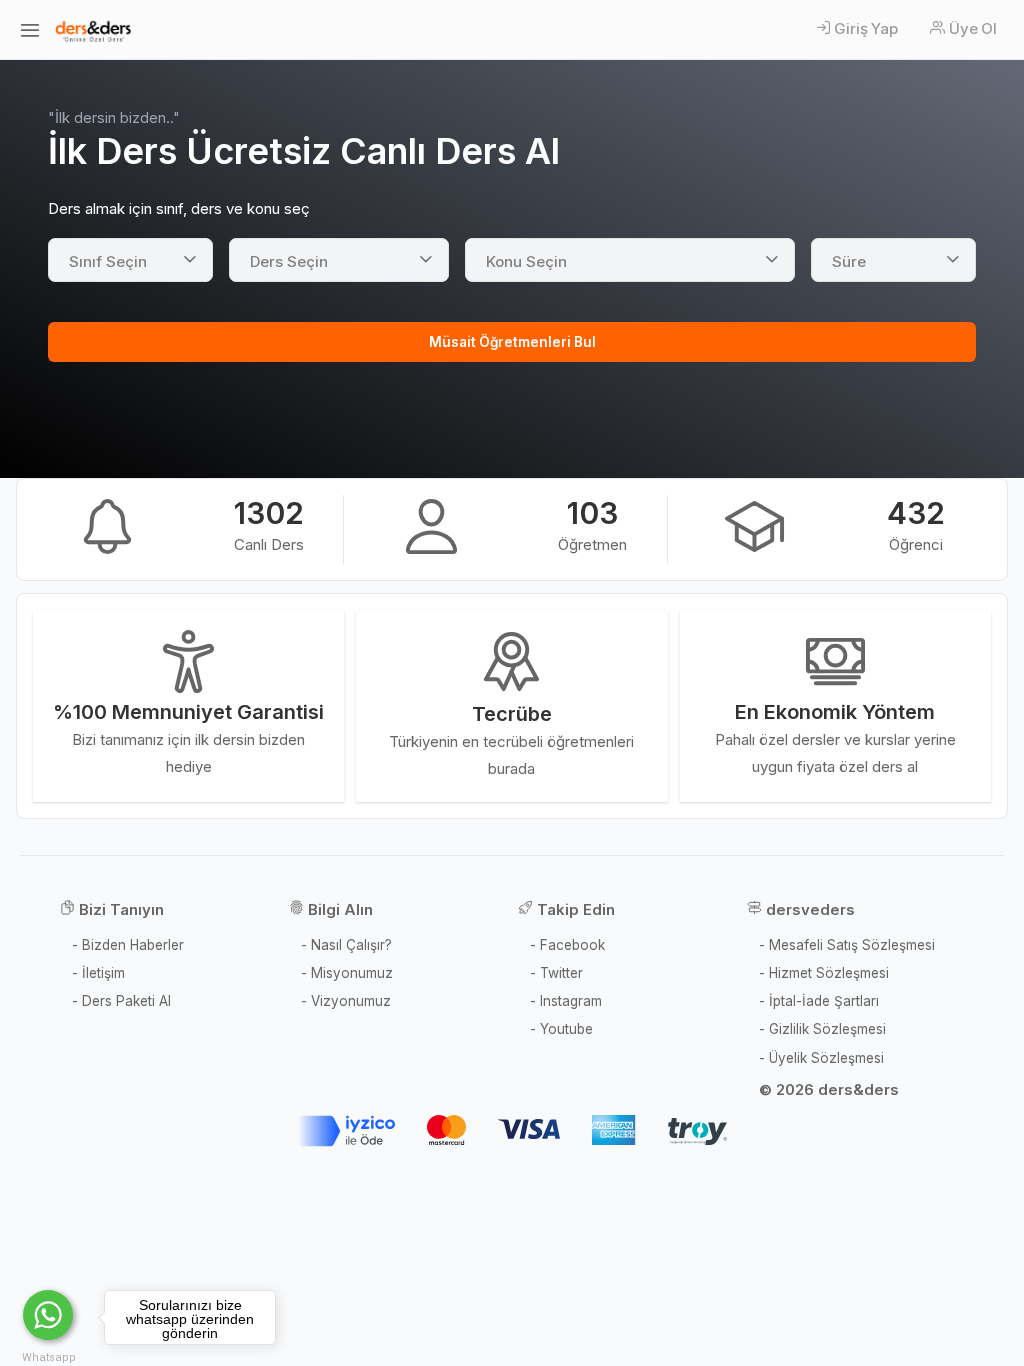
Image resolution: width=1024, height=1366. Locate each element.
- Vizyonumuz (346, 1001)
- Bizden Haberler (128, 945)
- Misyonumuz (347, 973)
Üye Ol (973, 28)
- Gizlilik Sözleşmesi (822, 1029)
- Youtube (561, 1029)
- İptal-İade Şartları (819, 1001)
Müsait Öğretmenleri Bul (512, 342)
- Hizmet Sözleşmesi (824, 973)
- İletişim (98, 973)
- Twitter (556, 973)
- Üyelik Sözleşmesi (821, 1058)
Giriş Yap (865, 28)
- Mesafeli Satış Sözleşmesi (847, 945)
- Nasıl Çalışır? (346, 945)
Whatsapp (49, 1357)
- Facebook (567, 945)
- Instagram (566, 1001)
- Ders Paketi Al (121, 1001)
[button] (130, 260)
